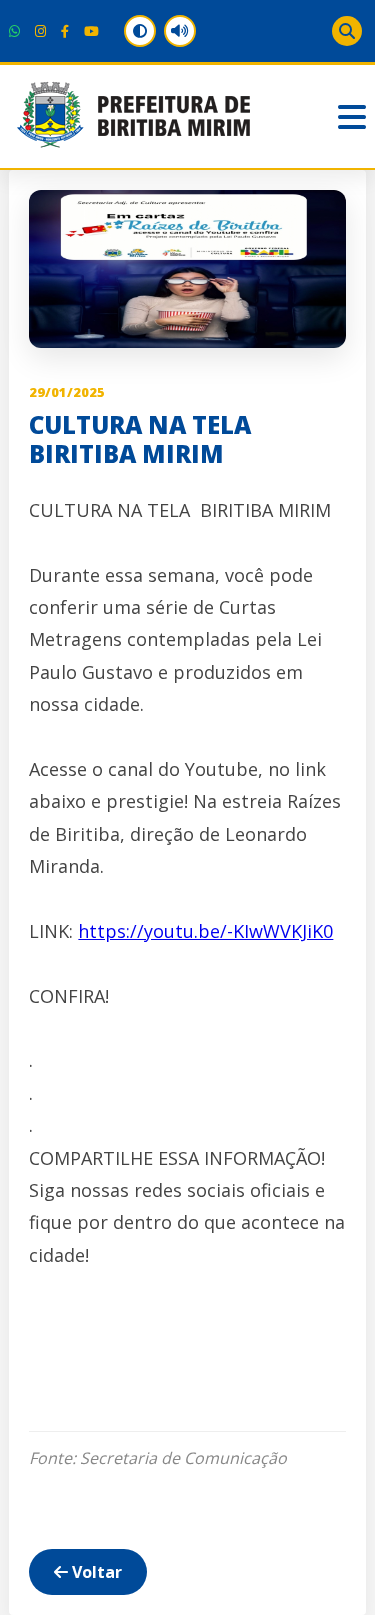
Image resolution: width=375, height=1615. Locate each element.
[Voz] (180, 31)
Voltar (95, 1572)
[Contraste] (140, 31)
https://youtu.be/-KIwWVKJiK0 (205, 931)
